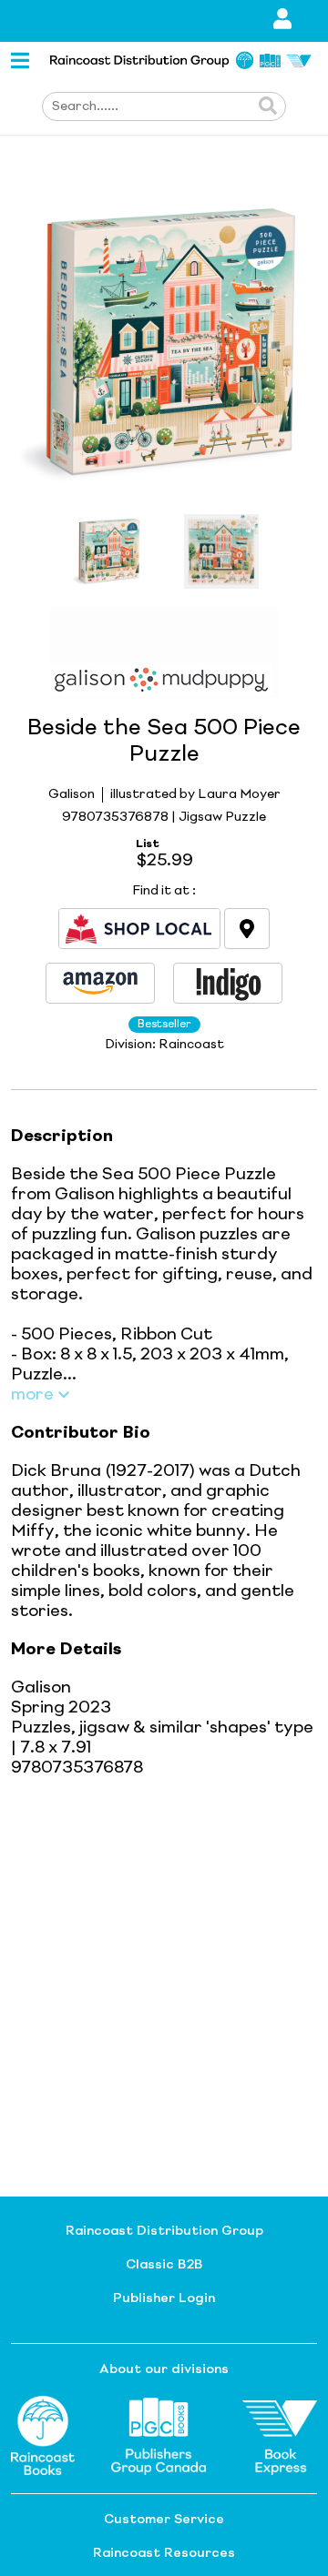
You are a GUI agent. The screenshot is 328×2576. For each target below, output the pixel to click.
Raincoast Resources (164, 2553)
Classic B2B (164, 2265)
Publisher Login (164, 2298)
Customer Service (164, 2520)
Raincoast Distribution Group (164, 2231)
